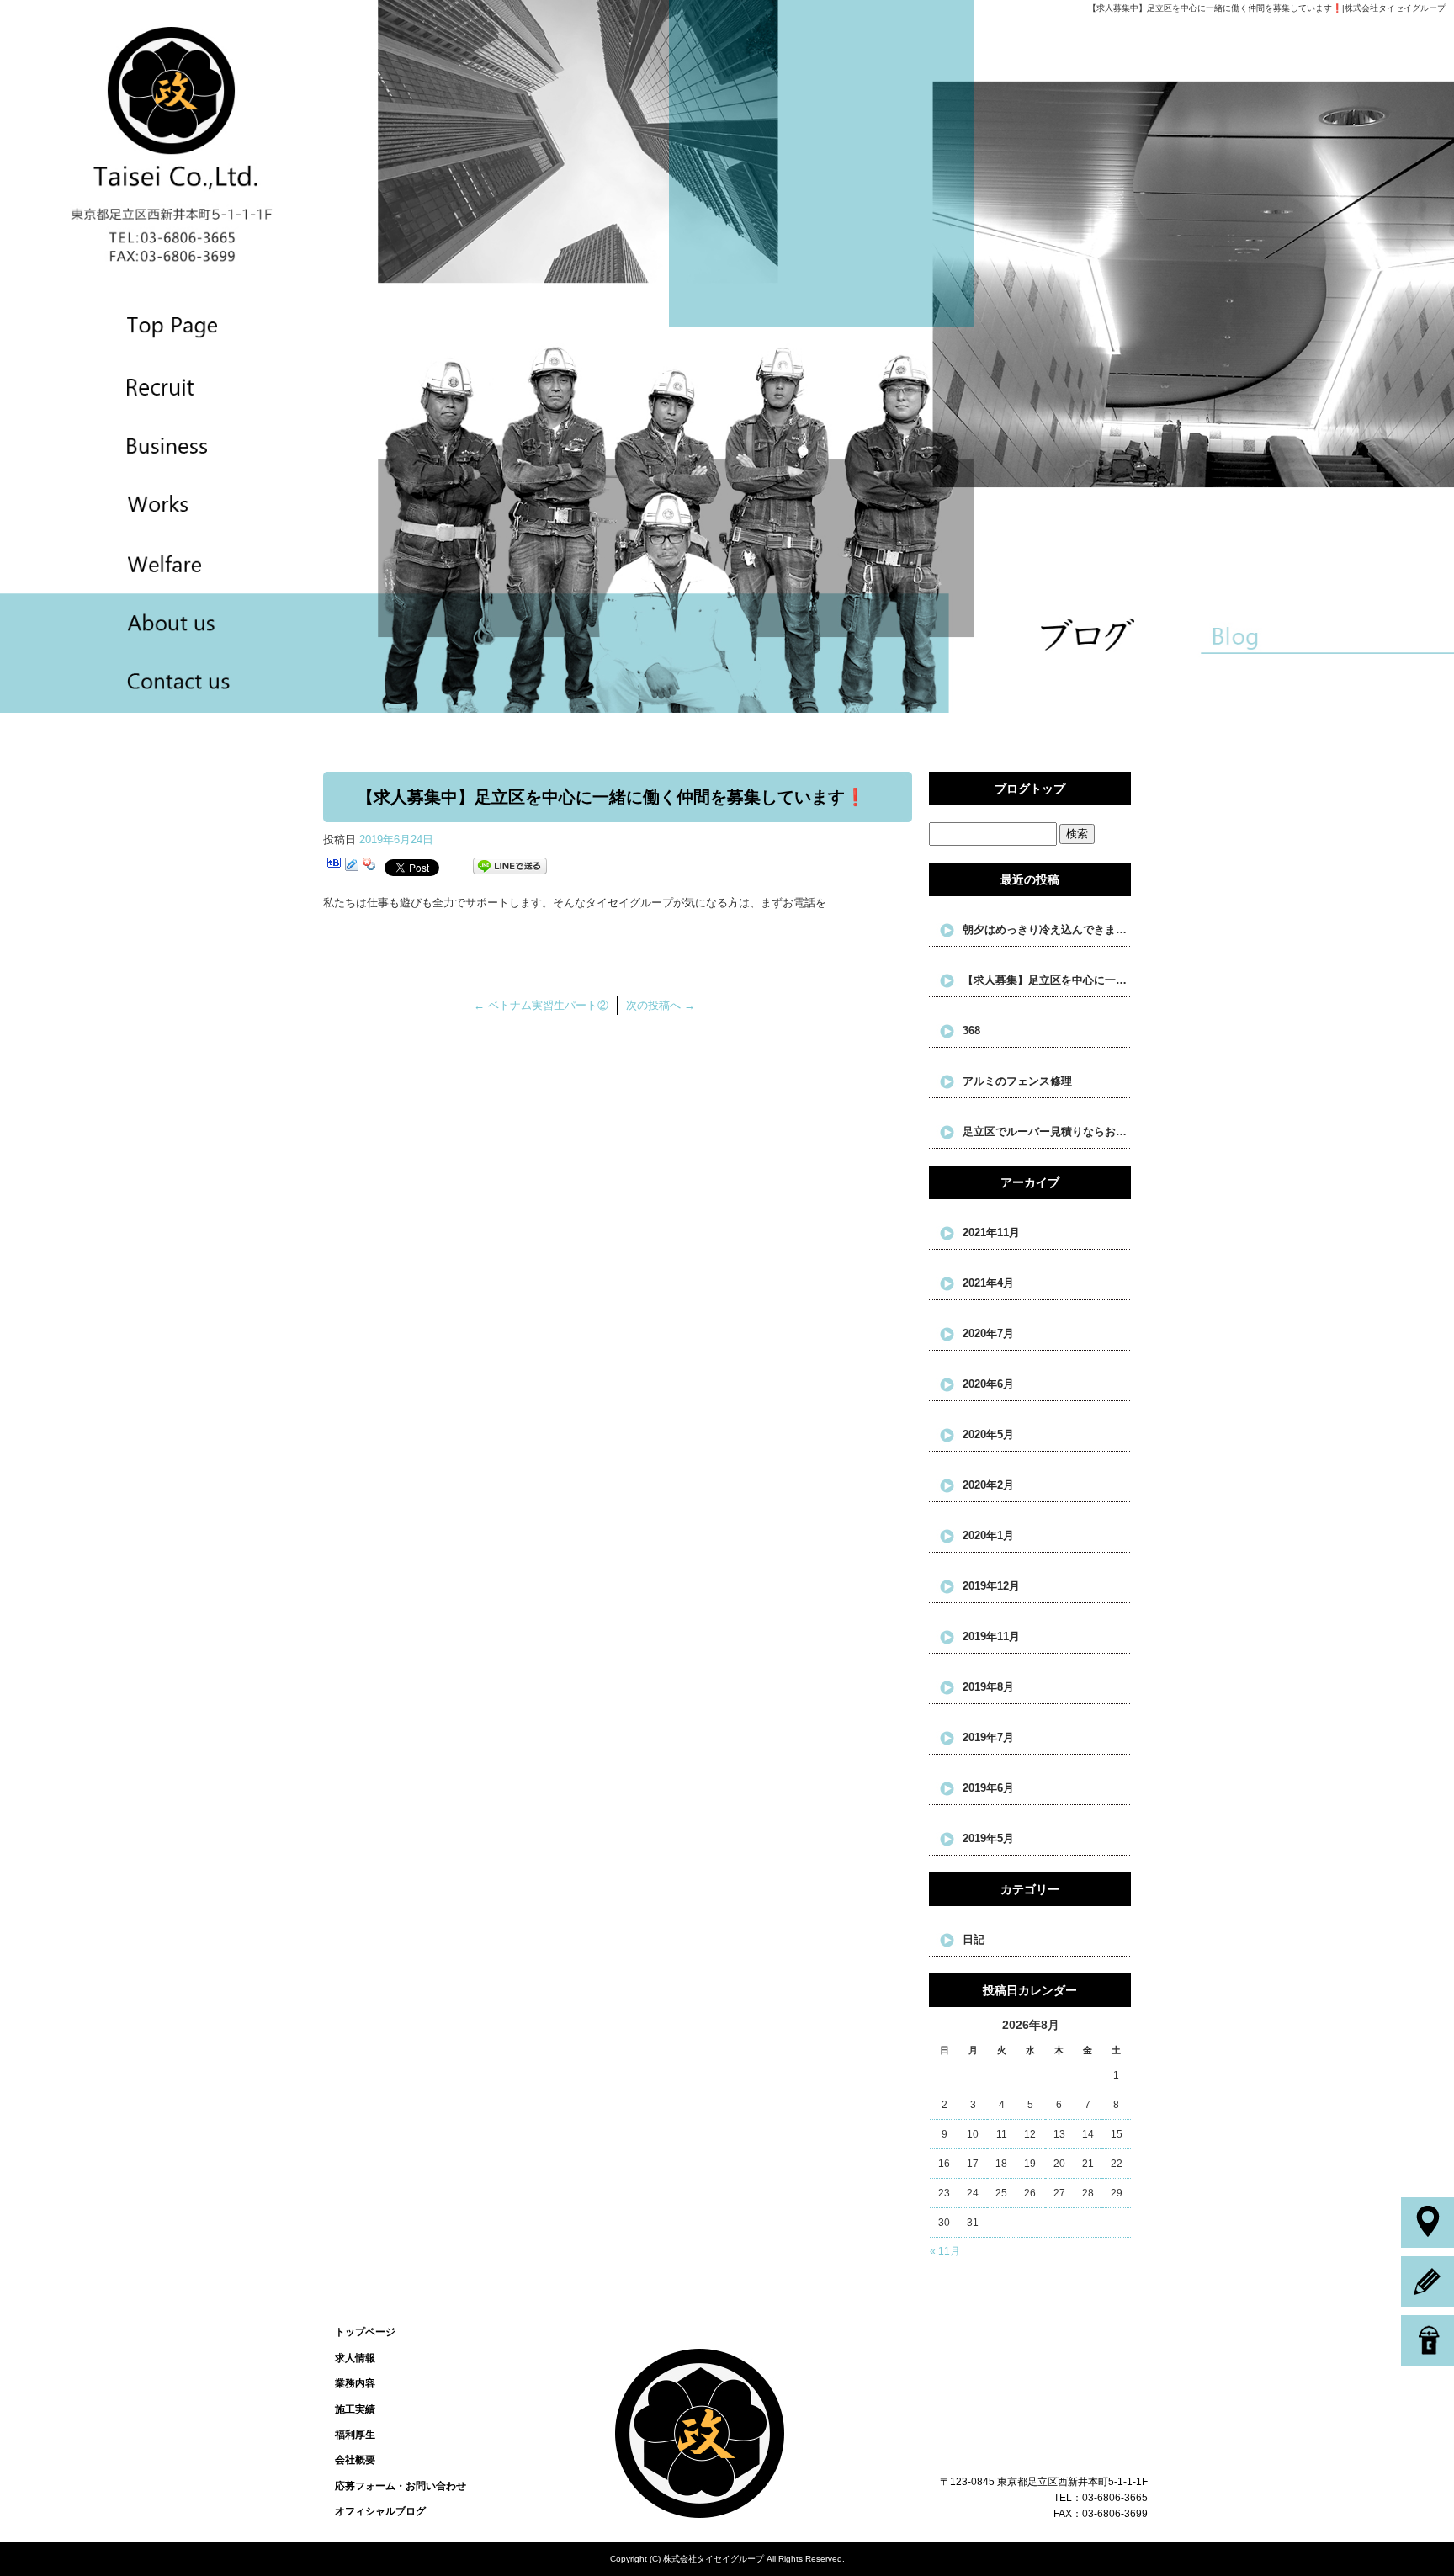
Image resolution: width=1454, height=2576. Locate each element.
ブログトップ (1030, 789)
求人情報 (133, 385)
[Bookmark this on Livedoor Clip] (352, 866)
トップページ (133, 325)
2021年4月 (988, 1283)
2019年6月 (988, 1788)
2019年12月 (991, 1586)
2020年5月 (988, 1434)
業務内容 (133, 445)
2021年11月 (991, 1232)
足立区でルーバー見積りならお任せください (1047, 1131)
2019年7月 (988, 1737)
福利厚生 (133, 563)
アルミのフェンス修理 (1017, 1081)
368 (971, 1030)
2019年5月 (988, 1838)
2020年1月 (988, 1535)
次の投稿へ (661, 1005)
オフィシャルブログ (380, 2511)
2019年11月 (991, 1636)
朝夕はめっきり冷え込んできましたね (1047, 929)
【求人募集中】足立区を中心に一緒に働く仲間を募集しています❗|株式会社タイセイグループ (1267, 8)
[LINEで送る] (510, 866)
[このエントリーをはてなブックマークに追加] (334, 866)
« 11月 (945, 2251)
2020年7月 (988, 1333)
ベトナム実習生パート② (541, 1005)
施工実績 (133, 504)
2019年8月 (988, 1687)
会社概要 (133, 623)
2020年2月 (988, 1485)
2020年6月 (988, 1384)
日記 (974, 1939)
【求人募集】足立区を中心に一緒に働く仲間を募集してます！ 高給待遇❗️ (1047, 980)
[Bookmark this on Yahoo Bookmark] (369, 866)
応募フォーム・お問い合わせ (133, 683)
